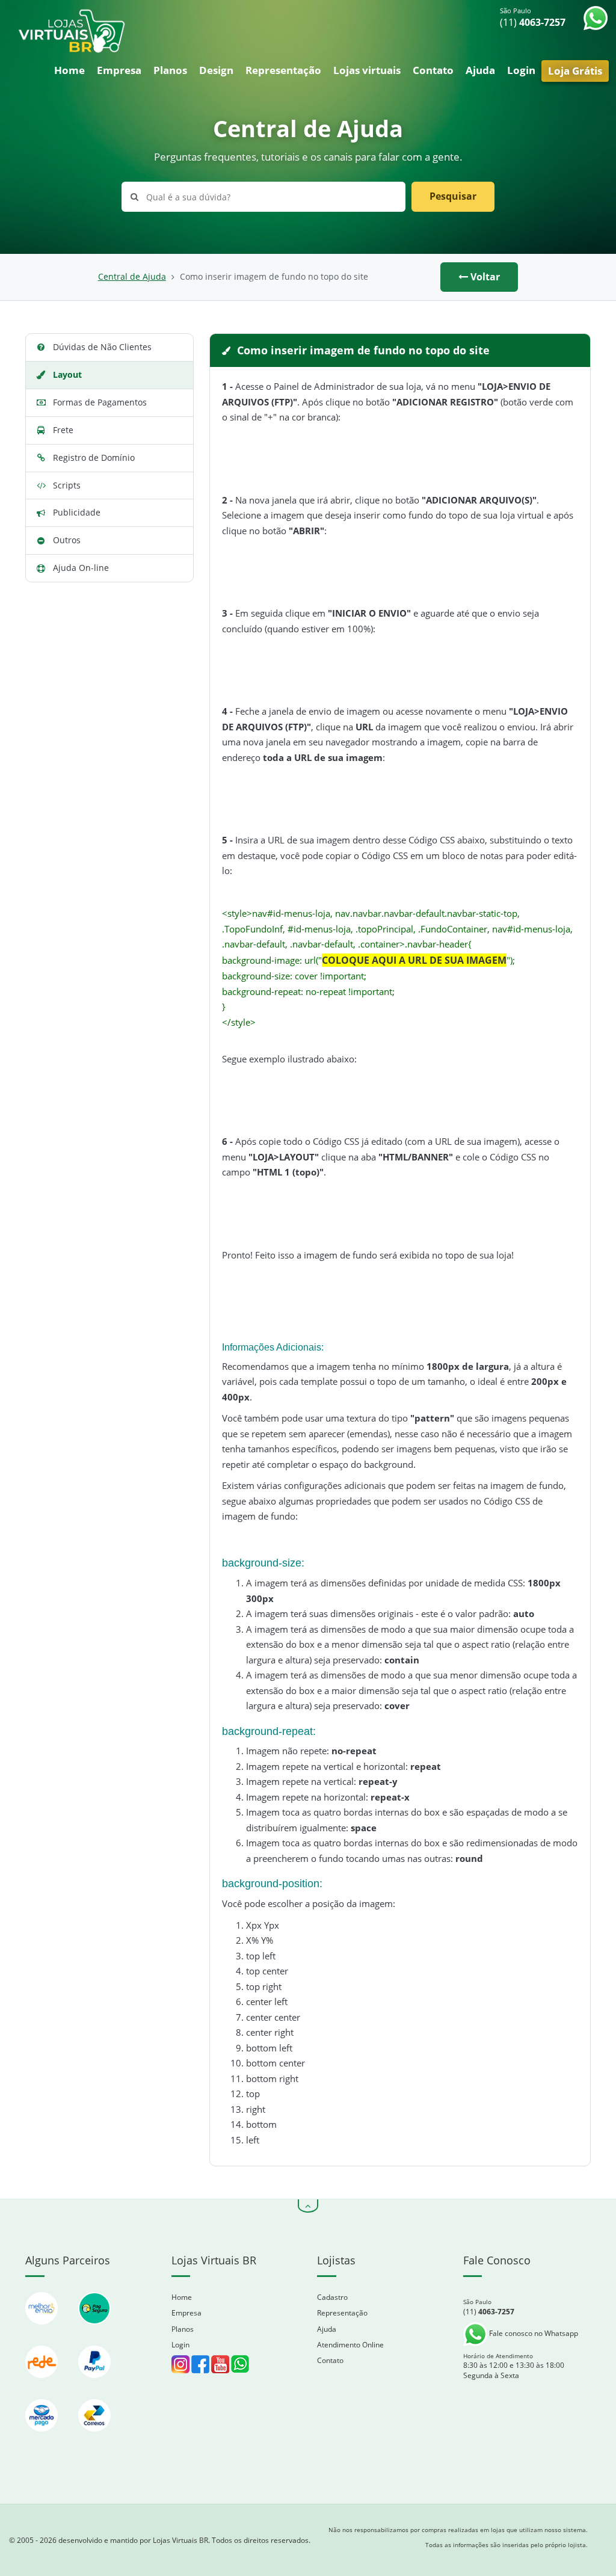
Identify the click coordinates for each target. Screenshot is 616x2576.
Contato (433, 70)
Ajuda (480, 70)
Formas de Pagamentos (100, 402)
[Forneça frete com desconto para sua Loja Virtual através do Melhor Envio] (43, 2330)
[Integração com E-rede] (43, 2384)
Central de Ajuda (132, 277)
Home (69, 70)
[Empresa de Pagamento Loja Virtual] (94, 2384)
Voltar (484, 277)
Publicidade (77, 512)
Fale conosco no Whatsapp (533, 2333)
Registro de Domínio (94, 458)
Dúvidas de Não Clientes (102, 347)
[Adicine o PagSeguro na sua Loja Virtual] (94, 2330)
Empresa (119, 70)
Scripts (67, 485)
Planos (170, 70)
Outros (67, 540)
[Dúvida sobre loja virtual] (240, 2363)
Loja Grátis (575, 71)
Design (216, 70)
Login (521, 70)
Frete (63, 430)
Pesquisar (453, 196)
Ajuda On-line (81, 568)
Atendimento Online (350, 2345)
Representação (283, 70)
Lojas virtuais (367, 70)
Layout (67, 374)
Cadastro (332, 2297)
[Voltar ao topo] (308, 2206)
